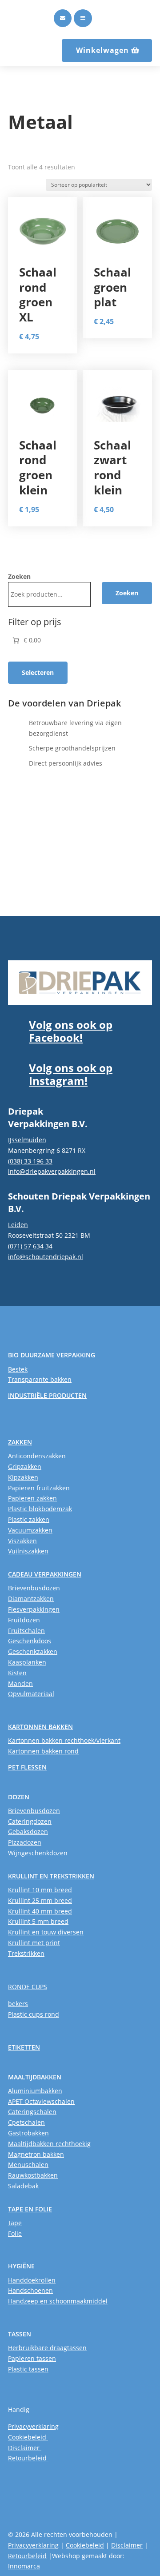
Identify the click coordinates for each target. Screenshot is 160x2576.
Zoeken (19, 576)
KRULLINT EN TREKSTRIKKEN (51, 1876)
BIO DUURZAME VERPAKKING (52, 1355)
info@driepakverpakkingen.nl (52, 1171)
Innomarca (24, 2566)
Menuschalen (28, 2165)
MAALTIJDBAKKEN (35, 2077)
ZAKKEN (20, 1442)
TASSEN (20, 2334)
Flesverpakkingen (34, 1609)
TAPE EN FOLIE (30, 2209)
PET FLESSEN (27, 1767)
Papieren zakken (32, 1498)
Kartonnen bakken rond (43, 1751)
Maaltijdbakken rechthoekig (49, 2144)
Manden (20, 1683)
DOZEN (19, 1797)
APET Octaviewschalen (41, 2101)
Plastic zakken (29, 1519)
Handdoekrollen (32, 2280)
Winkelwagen (102, 50)
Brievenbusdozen (34, 1588)
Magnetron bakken (36, 2154)
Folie (15, 2233)
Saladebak (23, 2186)
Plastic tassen (28, 2369)
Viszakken (22, 1541)
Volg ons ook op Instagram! (71, 1074)
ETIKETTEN (24, 2047)
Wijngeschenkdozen (38, 1853)
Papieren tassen (32, 2358)
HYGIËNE (21, 2266)
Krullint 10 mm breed (40, 1890)
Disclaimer (25, 2448)
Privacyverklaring (33, 2426)
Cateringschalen (32, 2112)
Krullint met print (34, 1943)
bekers (18, 2004)
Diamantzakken (31, 1599)
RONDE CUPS (28, 1987)
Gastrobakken (28, 2133)
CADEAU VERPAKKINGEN (45, 1574)
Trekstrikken (26, 1953)
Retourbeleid (28, 2458)
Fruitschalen (26, 1631)
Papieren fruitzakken (39, 1488)
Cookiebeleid (28, 2437)
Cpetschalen (26, 2122)
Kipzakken (23, 1477)
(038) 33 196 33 (30, 1161)
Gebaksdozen (28, 1832)
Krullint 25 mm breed (40, 1900)
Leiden (18, 1225)
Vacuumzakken (30, 1530)
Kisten (17, 1673)
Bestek (18, 1369)
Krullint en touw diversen (46, 1932)
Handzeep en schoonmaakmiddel (58, 2301)
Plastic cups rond (34, 2014)
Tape (15, 2223)
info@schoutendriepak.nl (46, 1257)
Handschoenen (30, 2290)
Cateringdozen (30, 1821)
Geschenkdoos (30, 1641)
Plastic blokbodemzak (40, 1509)
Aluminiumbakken (35, 2091)
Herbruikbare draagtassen (47, 2348)
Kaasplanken (27, 1662)
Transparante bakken (40, 1379)
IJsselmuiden (27, 1140)
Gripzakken (25, 1467)
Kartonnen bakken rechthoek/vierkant (64, 1740)
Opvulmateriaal (31, 1694)
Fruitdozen (24, 1620)
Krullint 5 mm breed (38, 1921)
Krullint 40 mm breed (40, 1911)
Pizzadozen (25, 1842)
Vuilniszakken (28, 1551)
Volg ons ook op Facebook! (71, 1031)
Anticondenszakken (37, 1456)
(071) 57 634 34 (30, 1246)
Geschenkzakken (33, 1651)
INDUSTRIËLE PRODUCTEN (47, 1395)
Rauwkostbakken (33, 2175)
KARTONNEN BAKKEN (40, 1727)
